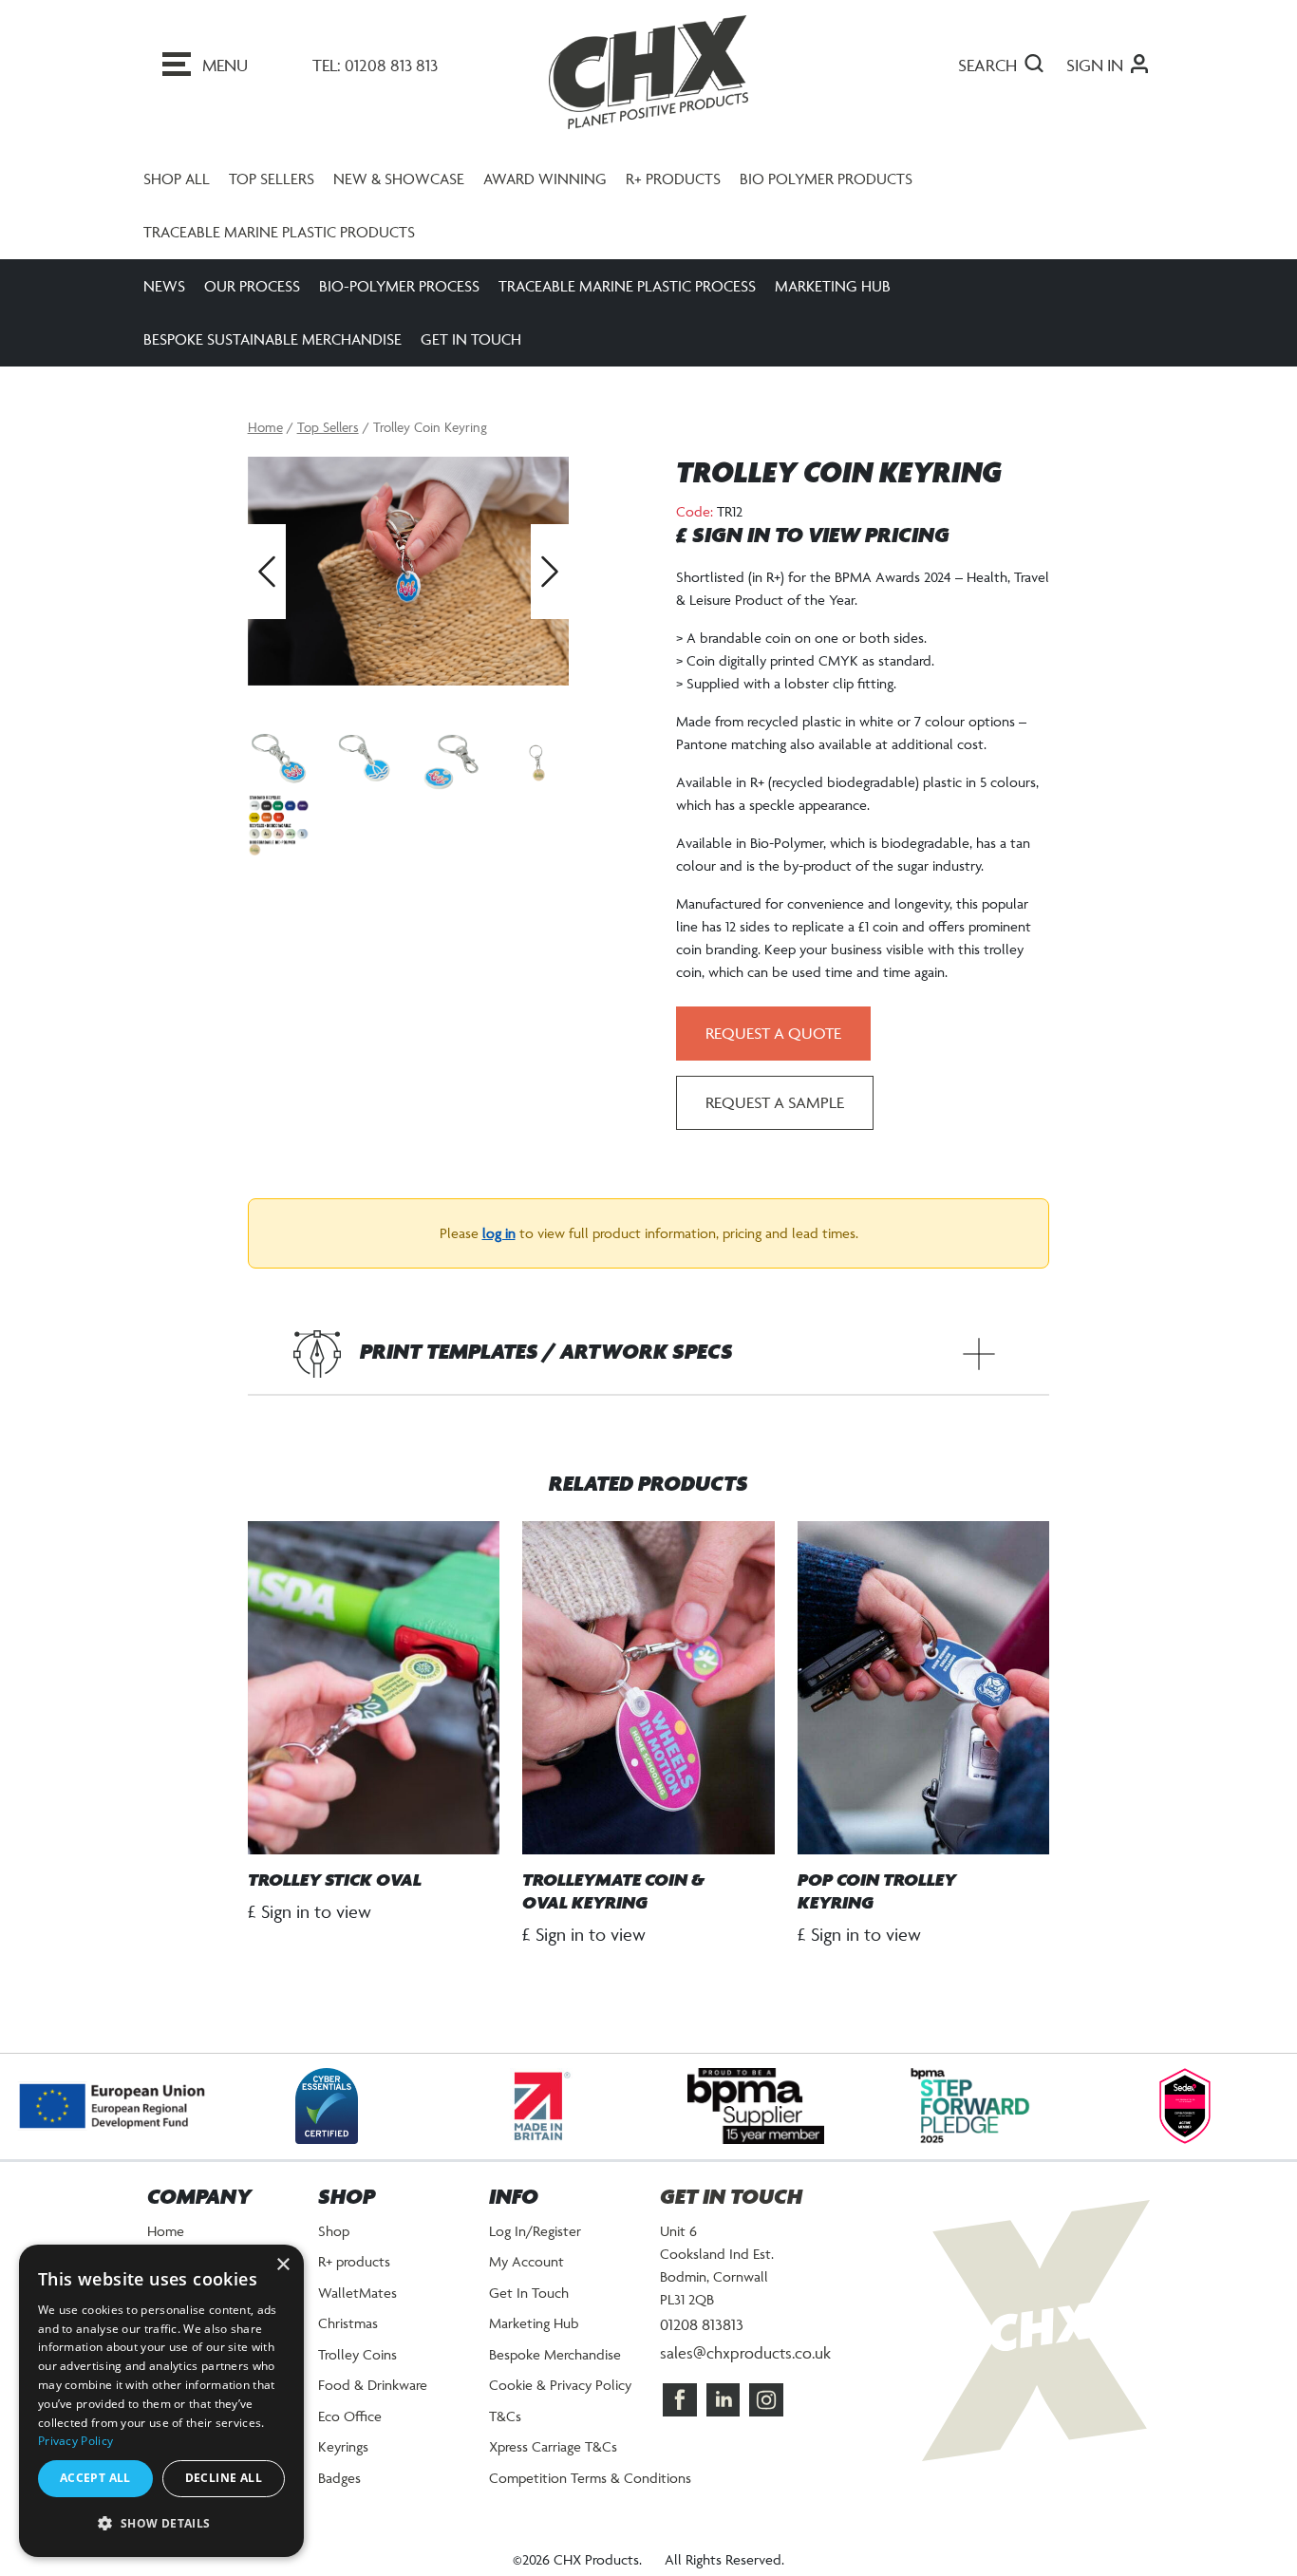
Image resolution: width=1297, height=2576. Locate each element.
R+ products (673, 179)
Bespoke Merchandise (555, 2354)
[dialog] (161, 2401)
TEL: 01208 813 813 (375, 65)
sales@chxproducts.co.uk (745, 2353)
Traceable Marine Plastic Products (279, 232)
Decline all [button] (224, 2478)
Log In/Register (535, 2231)
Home (265, 427)
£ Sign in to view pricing (813, 536)
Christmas (348, 2323)
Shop (334, 2231)
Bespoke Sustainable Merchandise (273, 339)
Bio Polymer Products (826, 179)
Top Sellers (272, 179)
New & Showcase (399, 179)
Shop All (177, 179)
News (164, 286)
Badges (339, 2478)
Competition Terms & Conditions (590, 2478)
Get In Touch (471, 339)
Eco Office (350, 2416)
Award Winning (545, 179)
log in (499, 1233)
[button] (161, 2524)
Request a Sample (775, 1102)
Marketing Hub (833, 286)
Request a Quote (773, 1033)
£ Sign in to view (310, 1911)
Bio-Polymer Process (399, 286)
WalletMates (357, 2293)
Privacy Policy (75, 2441)
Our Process (252, 286)
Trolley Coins (357, 2354)
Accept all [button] (95, 2478)
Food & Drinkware (373, 2385)
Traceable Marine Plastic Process (627, 286)
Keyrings (343, 2446)
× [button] (282, 2265)
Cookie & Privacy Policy (560, 2385)
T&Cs (505, 2416)
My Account (526, 2261)
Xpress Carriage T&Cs (553, 2446)
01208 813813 (702, 2324)
